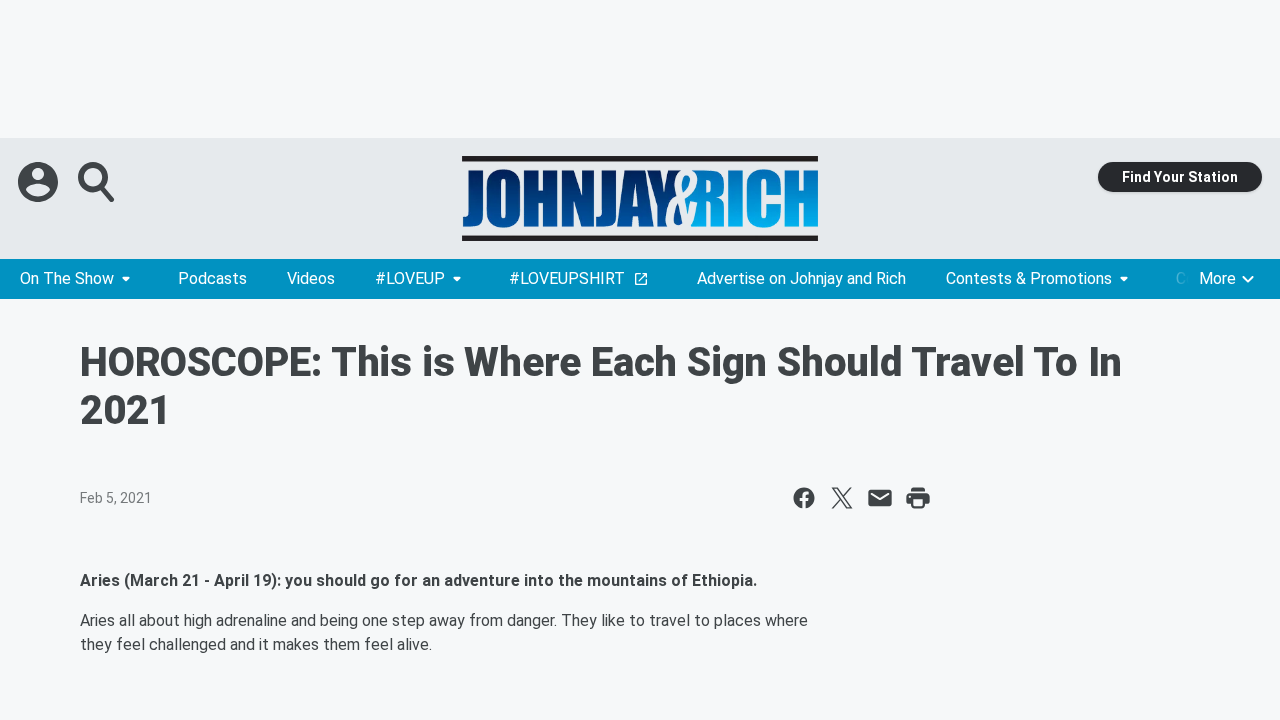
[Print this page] (918, 498)
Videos (311, 278)
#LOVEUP (410, 278)
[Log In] (40, 182)
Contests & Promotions (1029, 278)
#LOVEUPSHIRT (567, 278)
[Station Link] (640, 198)
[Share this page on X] (842, 498)
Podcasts (212, 278)
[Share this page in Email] (880, 498)
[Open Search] (98, 182)
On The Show (67, 278)
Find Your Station (1180, 177)
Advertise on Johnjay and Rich (801, 278)
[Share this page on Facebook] (804, 498)
